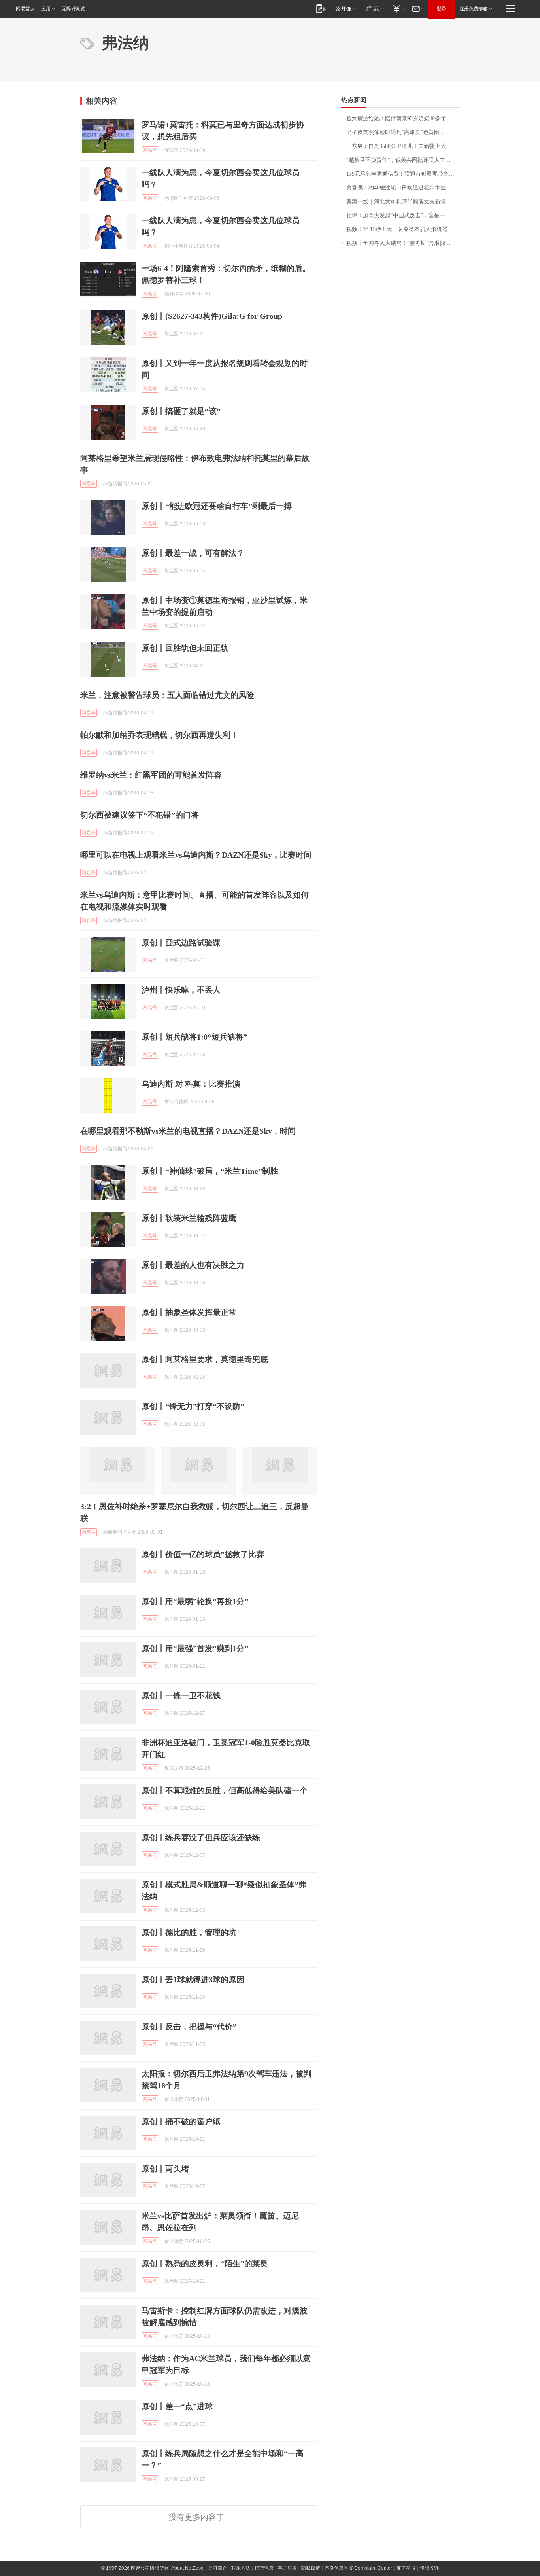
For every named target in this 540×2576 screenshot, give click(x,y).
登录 (442, 9)
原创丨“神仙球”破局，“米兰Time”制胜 (210, 1171)
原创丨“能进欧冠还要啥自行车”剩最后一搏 (217, 506)
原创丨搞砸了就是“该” (181, 411)
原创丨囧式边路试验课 (181, 943)
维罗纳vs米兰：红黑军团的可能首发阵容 (151, 775)
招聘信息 (264, 2568)
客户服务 (287, 2568)
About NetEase (187, 2568)
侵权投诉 (429, 2568)
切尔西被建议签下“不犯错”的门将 (140, 815)
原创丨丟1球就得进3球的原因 (193, 1979)
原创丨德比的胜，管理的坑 (189, 1932)
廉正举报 (406, 2568)
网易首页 (25, 9)
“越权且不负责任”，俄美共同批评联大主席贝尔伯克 (403, 160)
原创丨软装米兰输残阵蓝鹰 (189, 1218)
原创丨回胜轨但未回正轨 (185, 648)
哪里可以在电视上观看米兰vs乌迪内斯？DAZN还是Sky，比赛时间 (196, 855)
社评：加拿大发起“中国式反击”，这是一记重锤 (403, 215)
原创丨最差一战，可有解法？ (193, 553)
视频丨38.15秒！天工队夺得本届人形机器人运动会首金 (403, 229)
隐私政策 (311, 2568)
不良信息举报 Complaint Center (358, 2568)
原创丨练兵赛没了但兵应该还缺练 (201, 1837)
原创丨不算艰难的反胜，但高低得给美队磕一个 (225, 1790)
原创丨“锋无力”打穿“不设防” (193, 1406)
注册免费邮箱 (474, 9)
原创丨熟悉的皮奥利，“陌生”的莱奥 (205, 2263)
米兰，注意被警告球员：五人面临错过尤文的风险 (167, 695)
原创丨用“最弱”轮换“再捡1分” (195, 1601)
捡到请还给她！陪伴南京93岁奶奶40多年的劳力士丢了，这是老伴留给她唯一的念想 (403, 118)
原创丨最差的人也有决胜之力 (193, 1265)
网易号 (150, 150)
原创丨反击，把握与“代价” (189, 2027)
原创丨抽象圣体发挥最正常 (189, 1312)
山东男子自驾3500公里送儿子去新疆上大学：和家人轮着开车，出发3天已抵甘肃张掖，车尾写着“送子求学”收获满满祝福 (403, 146)
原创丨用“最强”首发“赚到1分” (195, 1648)
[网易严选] (374, 9)
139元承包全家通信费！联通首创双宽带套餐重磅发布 (403, 174)
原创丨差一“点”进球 (177, 2406)
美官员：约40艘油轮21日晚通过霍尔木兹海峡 (402, 188)
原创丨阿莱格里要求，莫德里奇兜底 (205, 1359)
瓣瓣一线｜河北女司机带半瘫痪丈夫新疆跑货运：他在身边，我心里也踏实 (403, 202)
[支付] (398, 9)
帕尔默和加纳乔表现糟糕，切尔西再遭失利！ (159, 735)
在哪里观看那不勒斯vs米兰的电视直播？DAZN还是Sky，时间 (188, 1131)
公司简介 (217, 2568)
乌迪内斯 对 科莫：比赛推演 (191, 1084)
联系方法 (241, 2568)
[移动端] (321, 9)
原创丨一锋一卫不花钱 (181, 1695)
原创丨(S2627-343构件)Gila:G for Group (212, 316)
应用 (46, 9)
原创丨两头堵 (165, 2169)
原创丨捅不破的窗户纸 (181, 2121)
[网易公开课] (346, 9)
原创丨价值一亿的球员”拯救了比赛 (203, 1554)
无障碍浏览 (74, 9)
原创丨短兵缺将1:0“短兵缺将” (194, 1037)
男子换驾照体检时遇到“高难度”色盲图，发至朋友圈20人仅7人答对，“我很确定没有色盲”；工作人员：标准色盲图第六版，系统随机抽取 (403, 132)
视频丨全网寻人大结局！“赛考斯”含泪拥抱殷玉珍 (403, 243)
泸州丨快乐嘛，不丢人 (181, 990)
